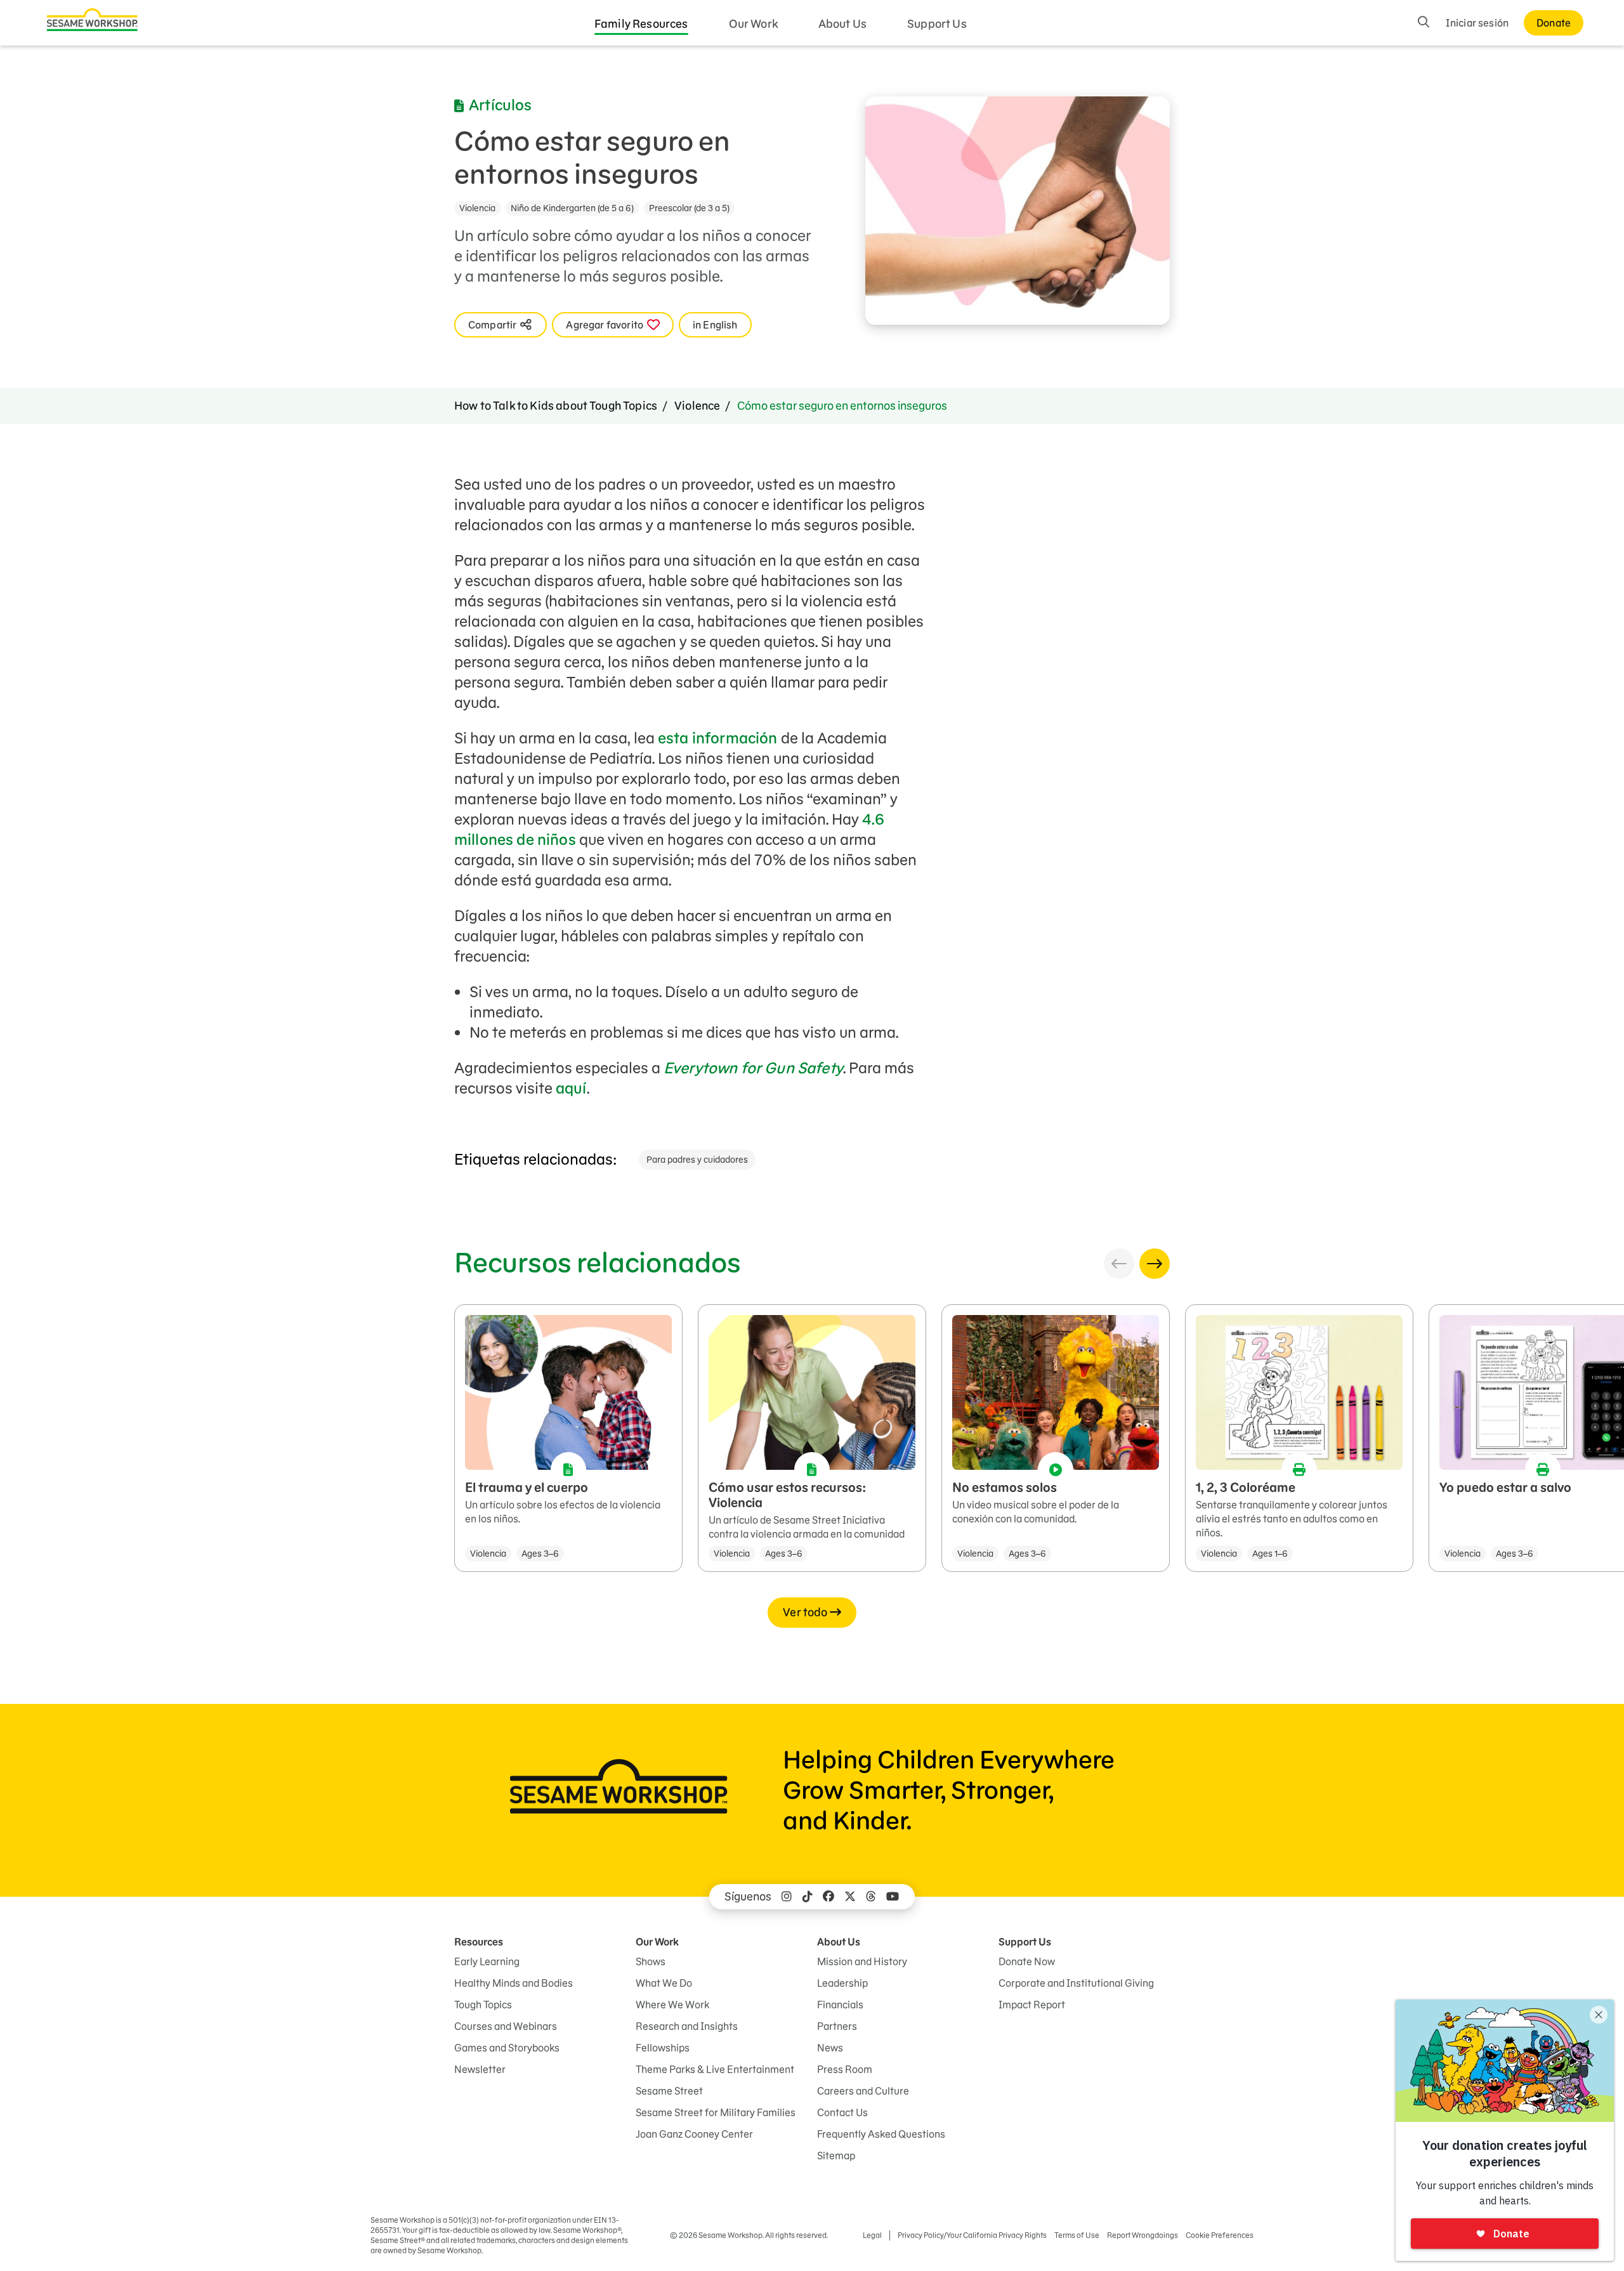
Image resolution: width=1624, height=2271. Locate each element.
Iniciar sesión (1477, 23)
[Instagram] (787, 1897)
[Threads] (871, 1897)
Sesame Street (669, 2091)
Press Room (845, 2069)
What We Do (664, 1983)
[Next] (1155, 1264)
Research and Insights (687, 2026)
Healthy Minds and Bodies (514, 1983)
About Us (842, 24)
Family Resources (641, 24)
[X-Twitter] (850, 1897)
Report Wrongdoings (1143, 2235)
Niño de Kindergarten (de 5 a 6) (572, 208)
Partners (837, 2026)
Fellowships (663, 2048)
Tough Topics (483, 2005)
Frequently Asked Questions (881, 2134)
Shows (651, 1961)
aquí (571, 1088)
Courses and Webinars (506, 2026)
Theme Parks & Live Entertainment (715, 2069)
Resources (479, 1942)
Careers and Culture (863, 2091)
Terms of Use (1077, 2235)
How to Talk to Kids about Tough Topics (556, 406)
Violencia (477, 208)
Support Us (937, 24)
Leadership (842, 1983)
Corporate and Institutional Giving (1076, 1983)
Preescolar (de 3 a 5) (689, 208)
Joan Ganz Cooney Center (694, 2134)
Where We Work (672, 2005)
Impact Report (1032, 2005)
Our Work (753, 24)
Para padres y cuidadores (697, 1160)
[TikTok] (808, 1897)
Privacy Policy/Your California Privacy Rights (972, 2235)
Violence (697, 406)
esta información (718, 738)
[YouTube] (893, 1897)
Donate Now (1027, 1961)
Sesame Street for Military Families (716, 2112)
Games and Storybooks (507, 2048)
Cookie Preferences (1220, 2235)
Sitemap (836, 2156)
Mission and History (862, 1961)
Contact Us (842, 2112)
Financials (840, 2005)
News (830, 2048)
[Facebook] (828, 1897)
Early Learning (487, 1961)
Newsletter (480, 2069)
